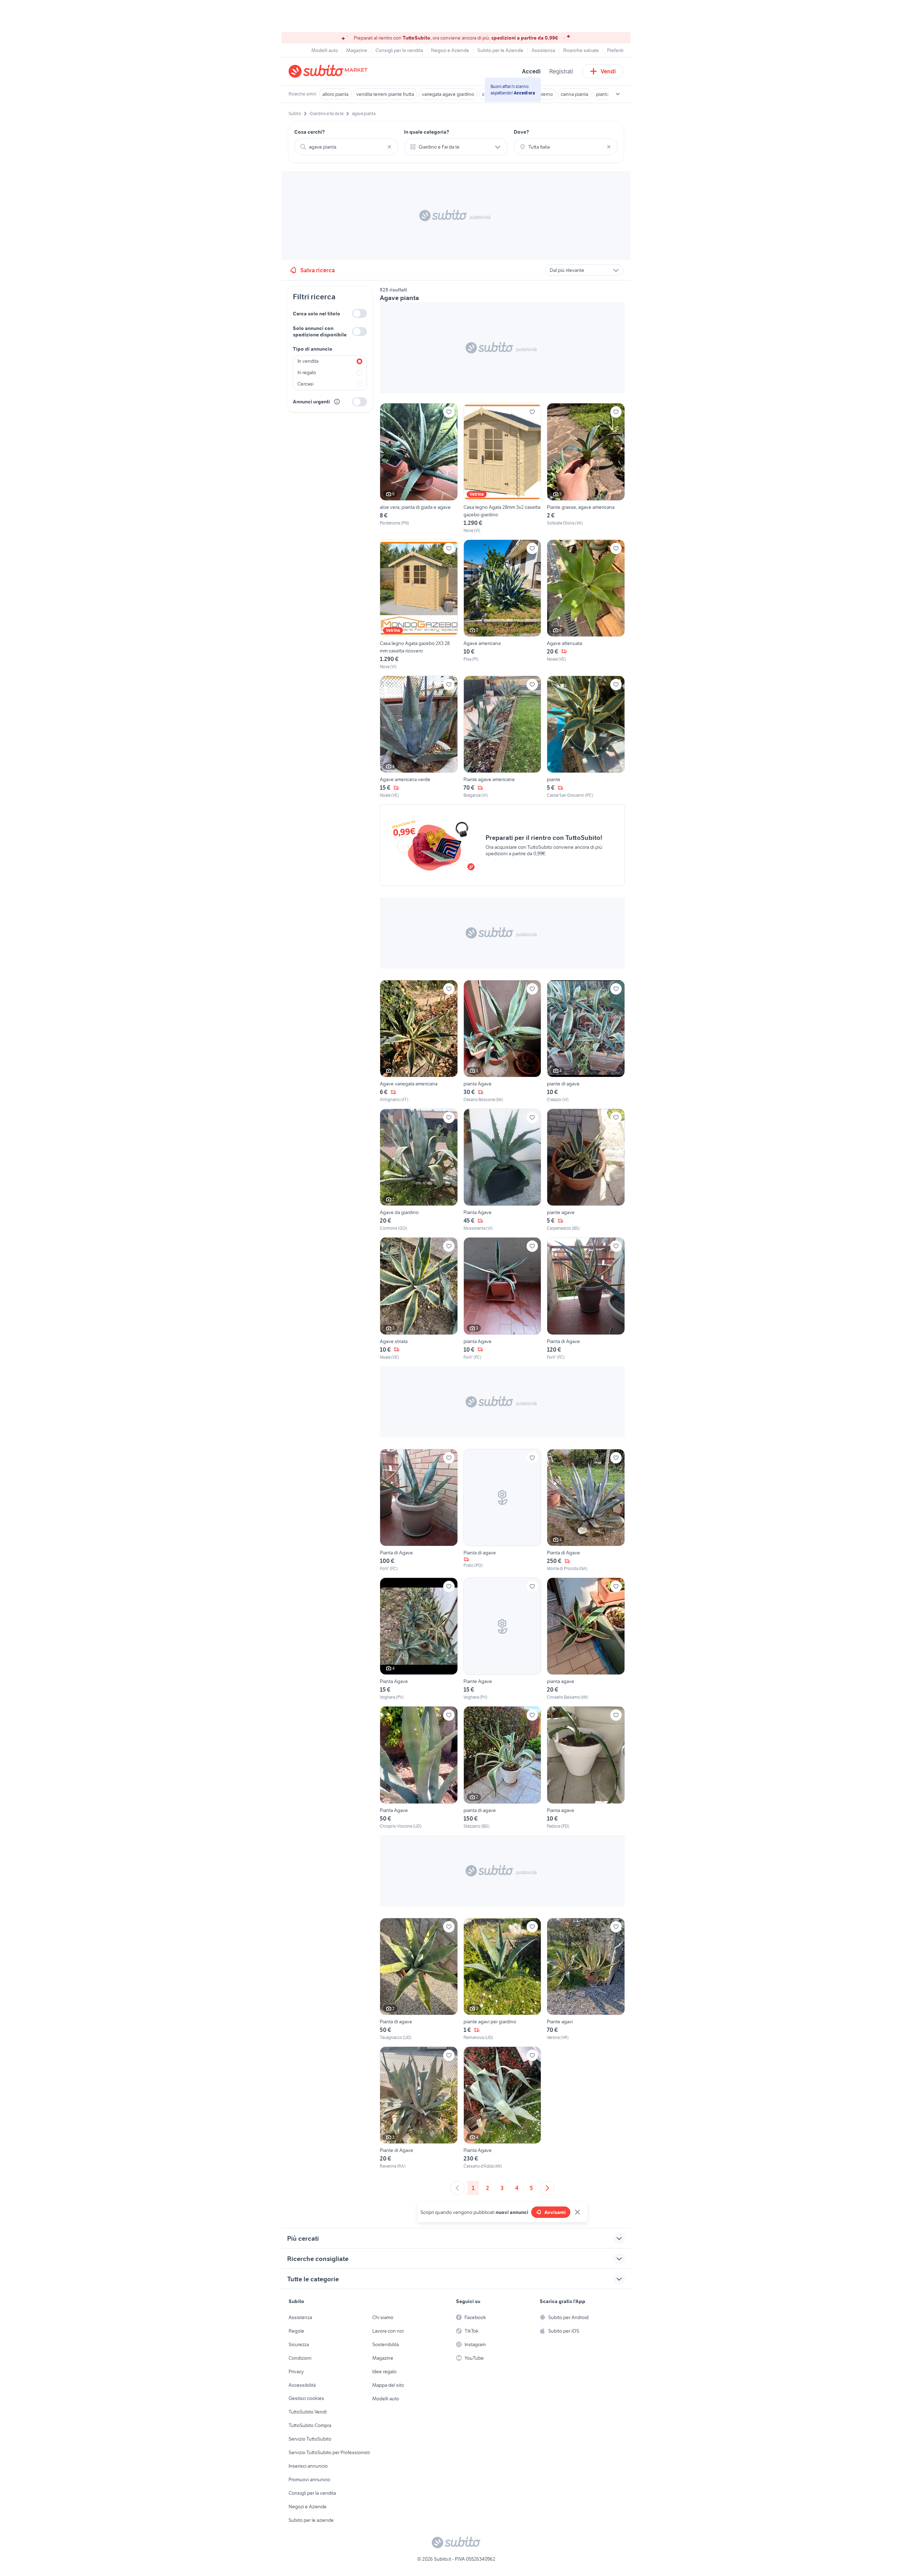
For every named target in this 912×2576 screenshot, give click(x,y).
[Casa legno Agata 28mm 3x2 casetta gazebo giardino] (502, 468)
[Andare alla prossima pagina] (547, 2188)
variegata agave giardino (448, 94)
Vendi (608, 71)
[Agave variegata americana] (419, 1041)
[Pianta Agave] (502, 1170)
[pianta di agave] (502, 1768)
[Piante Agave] (502, 1639)
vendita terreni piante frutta (385, 94)
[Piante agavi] (586, 1979)
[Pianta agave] (586, 1768)
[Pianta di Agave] (586, 1299)
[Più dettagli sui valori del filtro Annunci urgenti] (337, 402)
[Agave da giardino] (419, 1170)
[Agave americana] (502, 605)
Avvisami (555, 2212)
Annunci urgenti (311, 402)
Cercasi (305, 384)
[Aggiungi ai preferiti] (449, 412)
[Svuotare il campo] (389, 147)
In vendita (308, 361)
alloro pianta (335, 94)
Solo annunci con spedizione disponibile (320, 331)
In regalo (307, 372)
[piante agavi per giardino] (502, 1979)
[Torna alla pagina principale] (330, 71)
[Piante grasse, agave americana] (586, 468)
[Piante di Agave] (419, 2108)
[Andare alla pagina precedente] (457, 2188)
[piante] (586, 737)
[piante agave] (586, 1170)
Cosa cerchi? (310, 132)
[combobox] (346, 147)
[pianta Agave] (502, 1041)
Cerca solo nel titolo (317, 314)
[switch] (359, 313)
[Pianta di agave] (502, 1510)
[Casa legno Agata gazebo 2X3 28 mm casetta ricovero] (419, 605)
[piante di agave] (586, 1041)
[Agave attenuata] (586, 605)
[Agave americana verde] (419, 737)
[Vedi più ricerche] (618, 94)
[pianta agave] (586, 1639)
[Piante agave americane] (502, 737)
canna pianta (574, 94)
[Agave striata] (419, 1299)
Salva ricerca (318, 270)
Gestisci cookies (306, 2398)
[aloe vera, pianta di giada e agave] (419, 468)
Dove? (521, 132)
